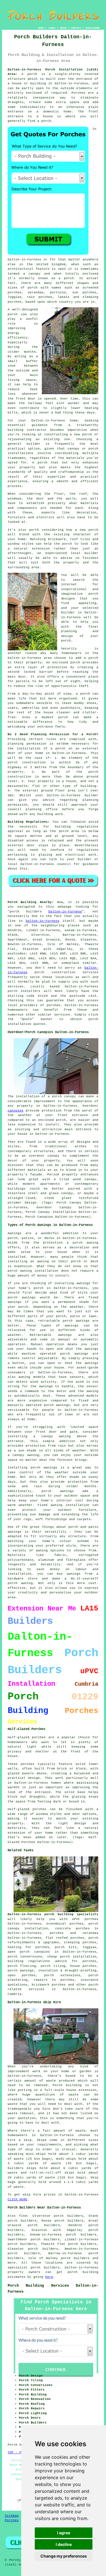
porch (32, 74)
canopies (16, 1111)
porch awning (20, 1271)
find (23, 2216)
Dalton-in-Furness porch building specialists (53, 1914)
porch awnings (21, 1971)
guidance (90, 864)
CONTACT (76, 28)
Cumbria (15, 1994)
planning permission (27, 744)
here (49, 2277)
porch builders (75, 2258)
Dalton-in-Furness (65, 912)
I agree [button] (64, 2533)
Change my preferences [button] (64, 2556)
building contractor (27, 430)
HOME (41, 28)
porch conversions (25, 1957)
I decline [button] (64, 2544)
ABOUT (63, 28)
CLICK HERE (18, 2199)
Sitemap (12, 2516)
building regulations (77, 827)
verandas (36, 293)
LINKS (52, 28)
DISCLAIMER (92, 28)
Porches (12, 2520)
